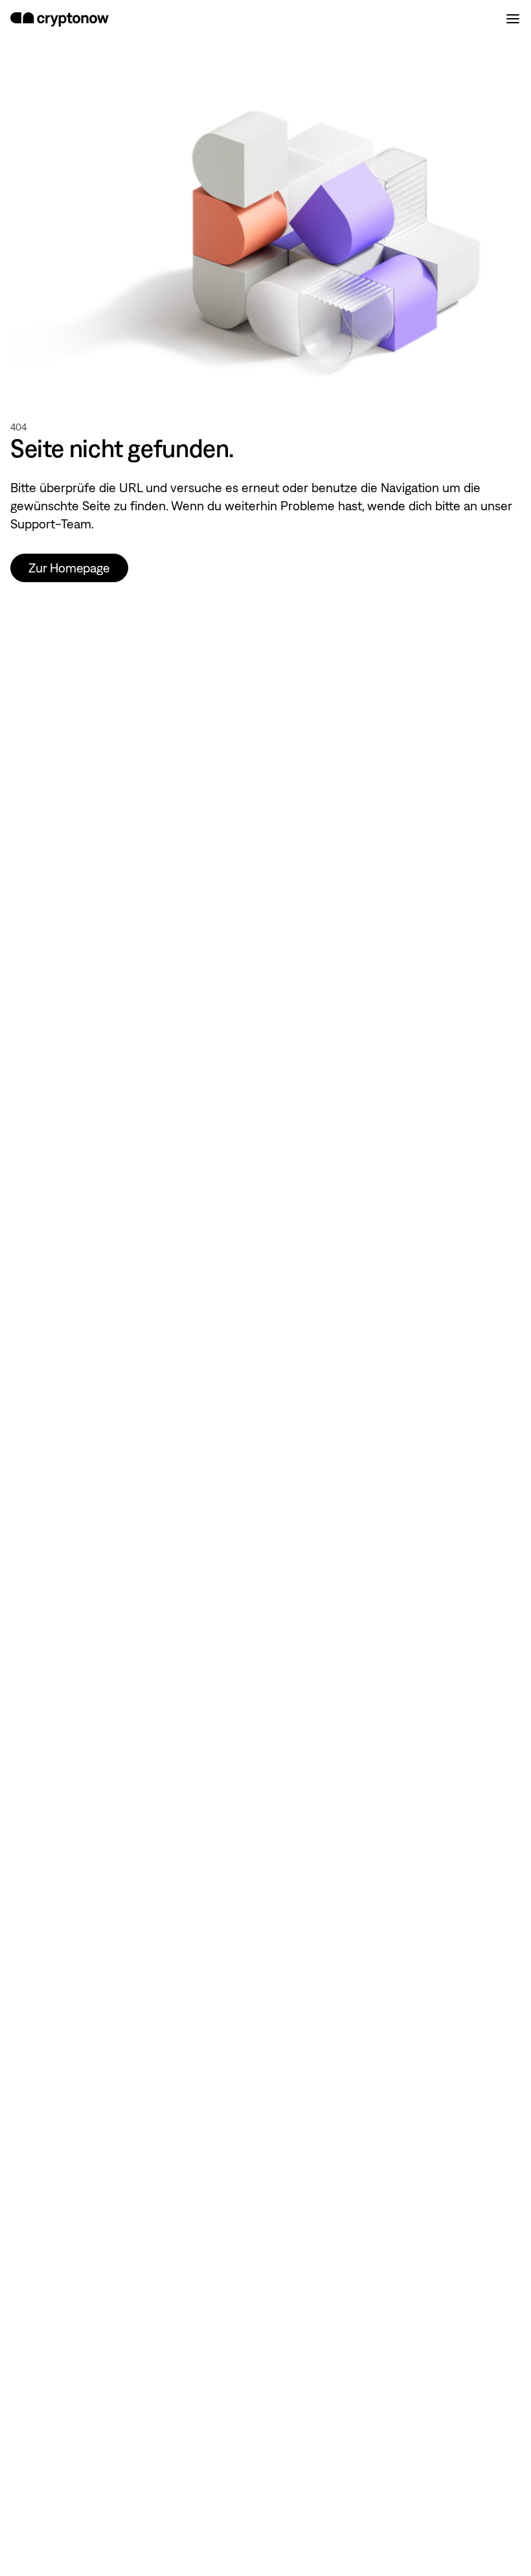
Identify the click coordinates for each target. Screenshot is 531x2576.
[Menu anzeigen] (513, 19)
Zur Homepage (69, 568)
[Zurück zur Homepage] (60, 19)
